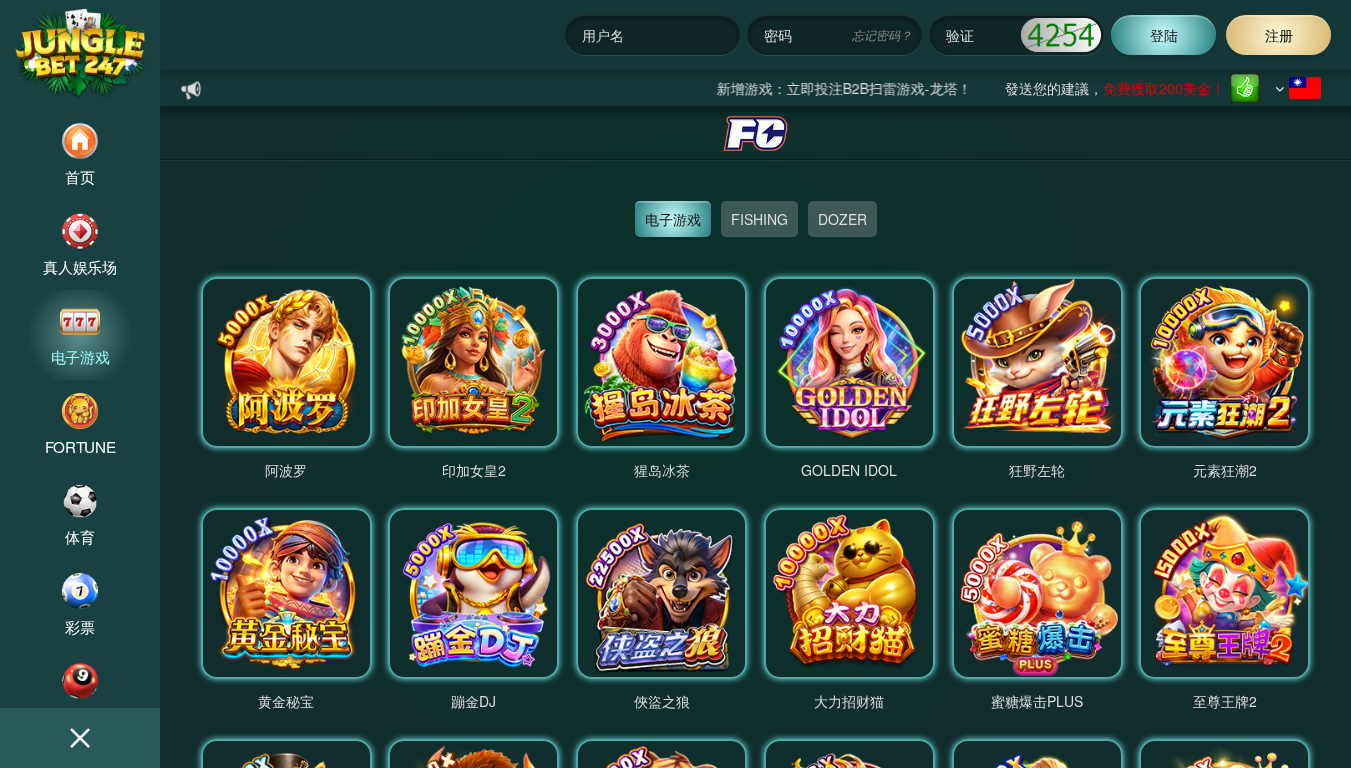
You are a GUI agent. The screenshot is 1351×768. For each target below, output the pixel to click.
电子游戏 (673, 219)
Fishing (759, 219)
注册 (1279, 35)
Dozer (842, 219)
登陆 (1164, 35)
